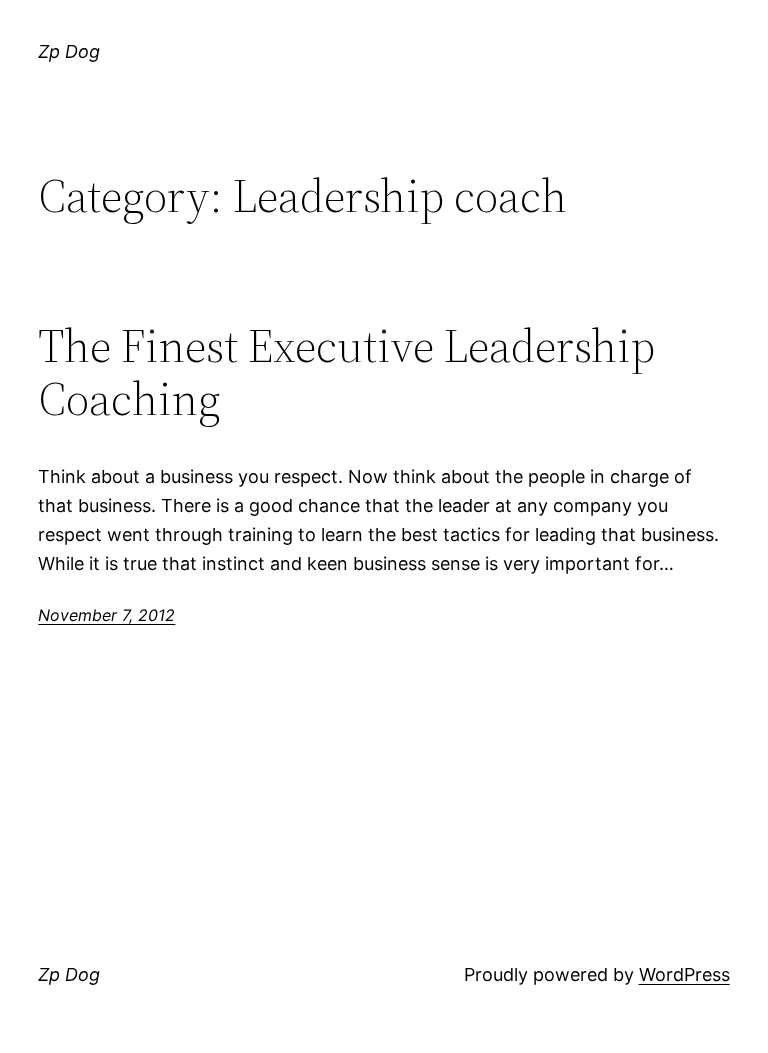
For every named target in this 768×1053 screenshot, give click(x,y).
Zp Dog (69, 51)
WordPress (684, 974)
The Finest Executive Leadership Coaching (346, 372)
